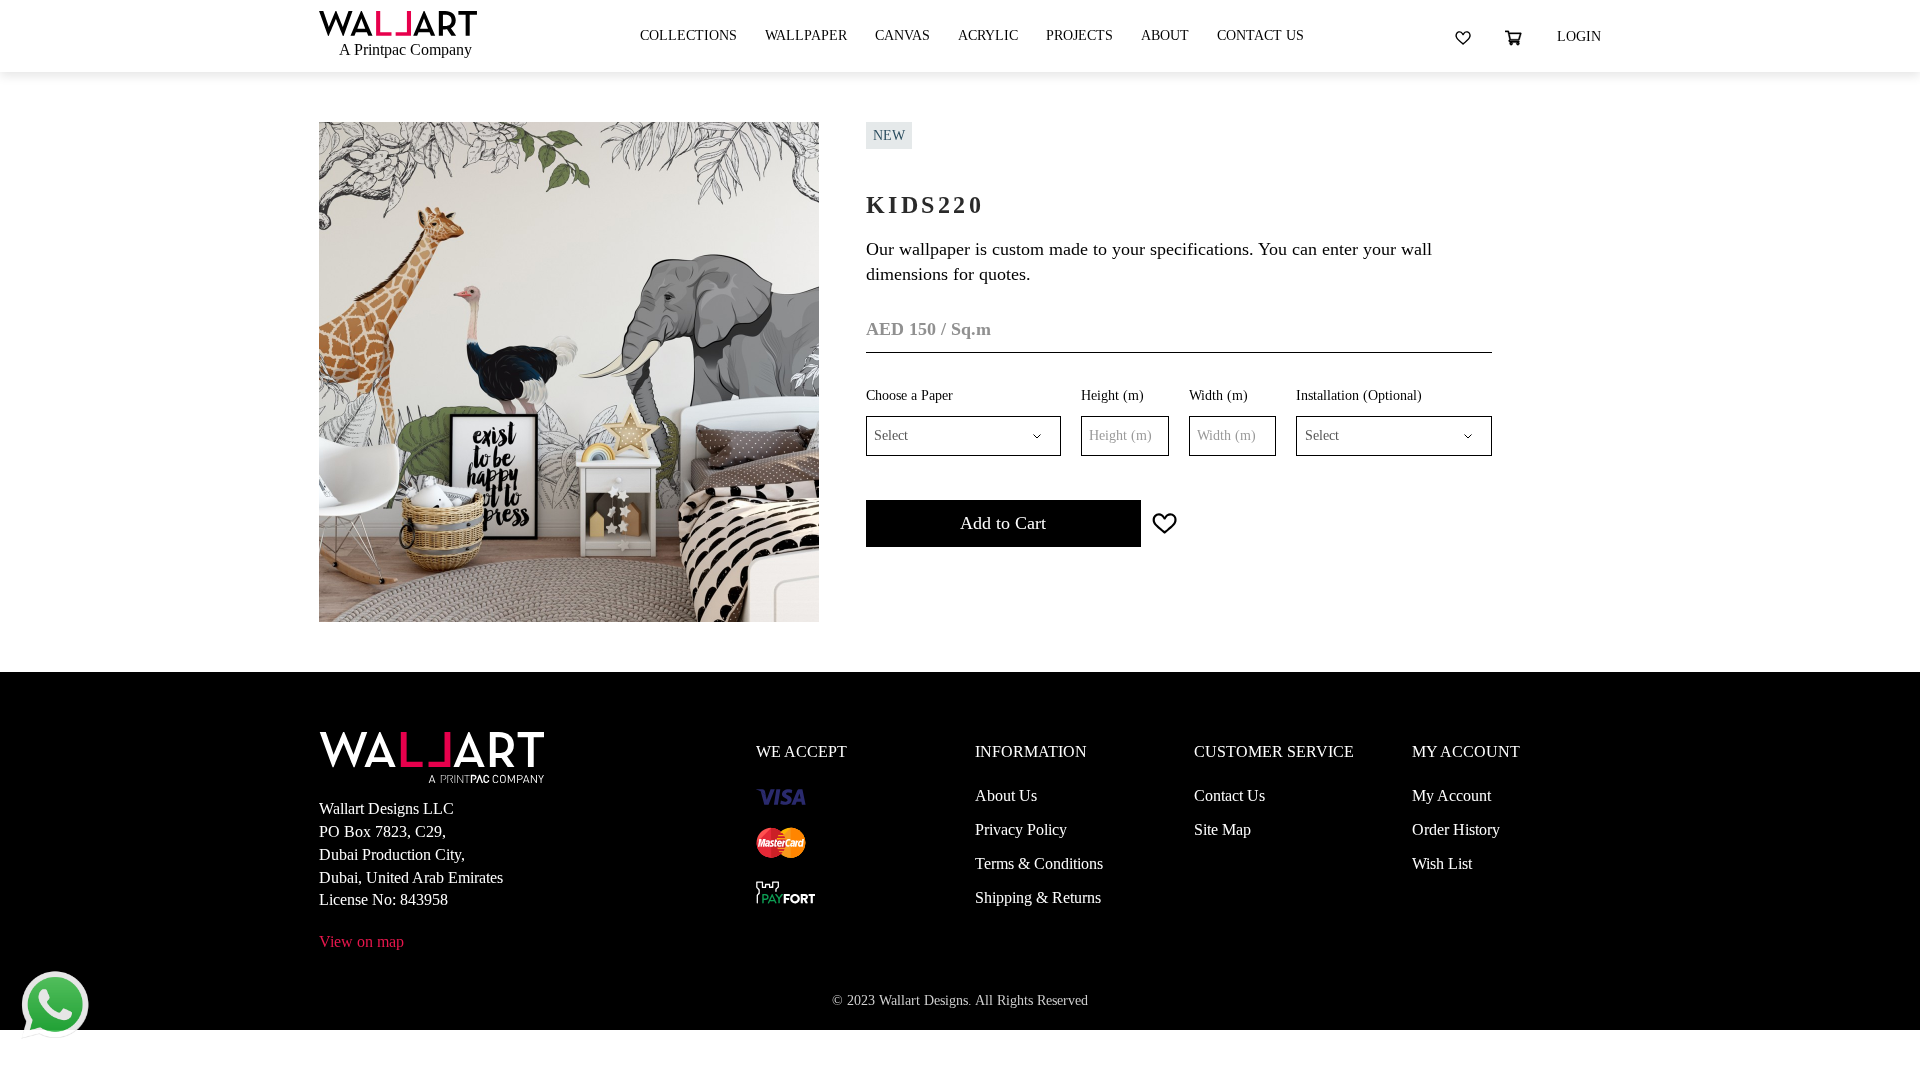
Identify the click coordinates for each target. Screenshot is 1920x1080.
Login (1579, 36)
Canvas (902, 35)
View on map (361, 941)
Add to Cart (1003, 523)
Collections (688, 35)
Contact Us (1260, 35)
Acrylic (988, 35)
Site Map (1222, 829)
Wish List (1442, 863)
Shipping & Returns (1038, 897)
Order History (1456, 829)
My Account (1451, 795)
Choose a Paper (909, 395)
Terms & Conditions (1039, 863)
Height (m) (1112, 395)
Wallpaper (806, 35)
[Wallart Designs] (398, 21)
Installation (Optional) (1359, 395)
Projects (1079, 35)
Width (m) (1218, 395)
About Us (1006, 795)
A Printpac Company (405, 49)
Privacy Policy (1021, 829)
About (1165, 35)
